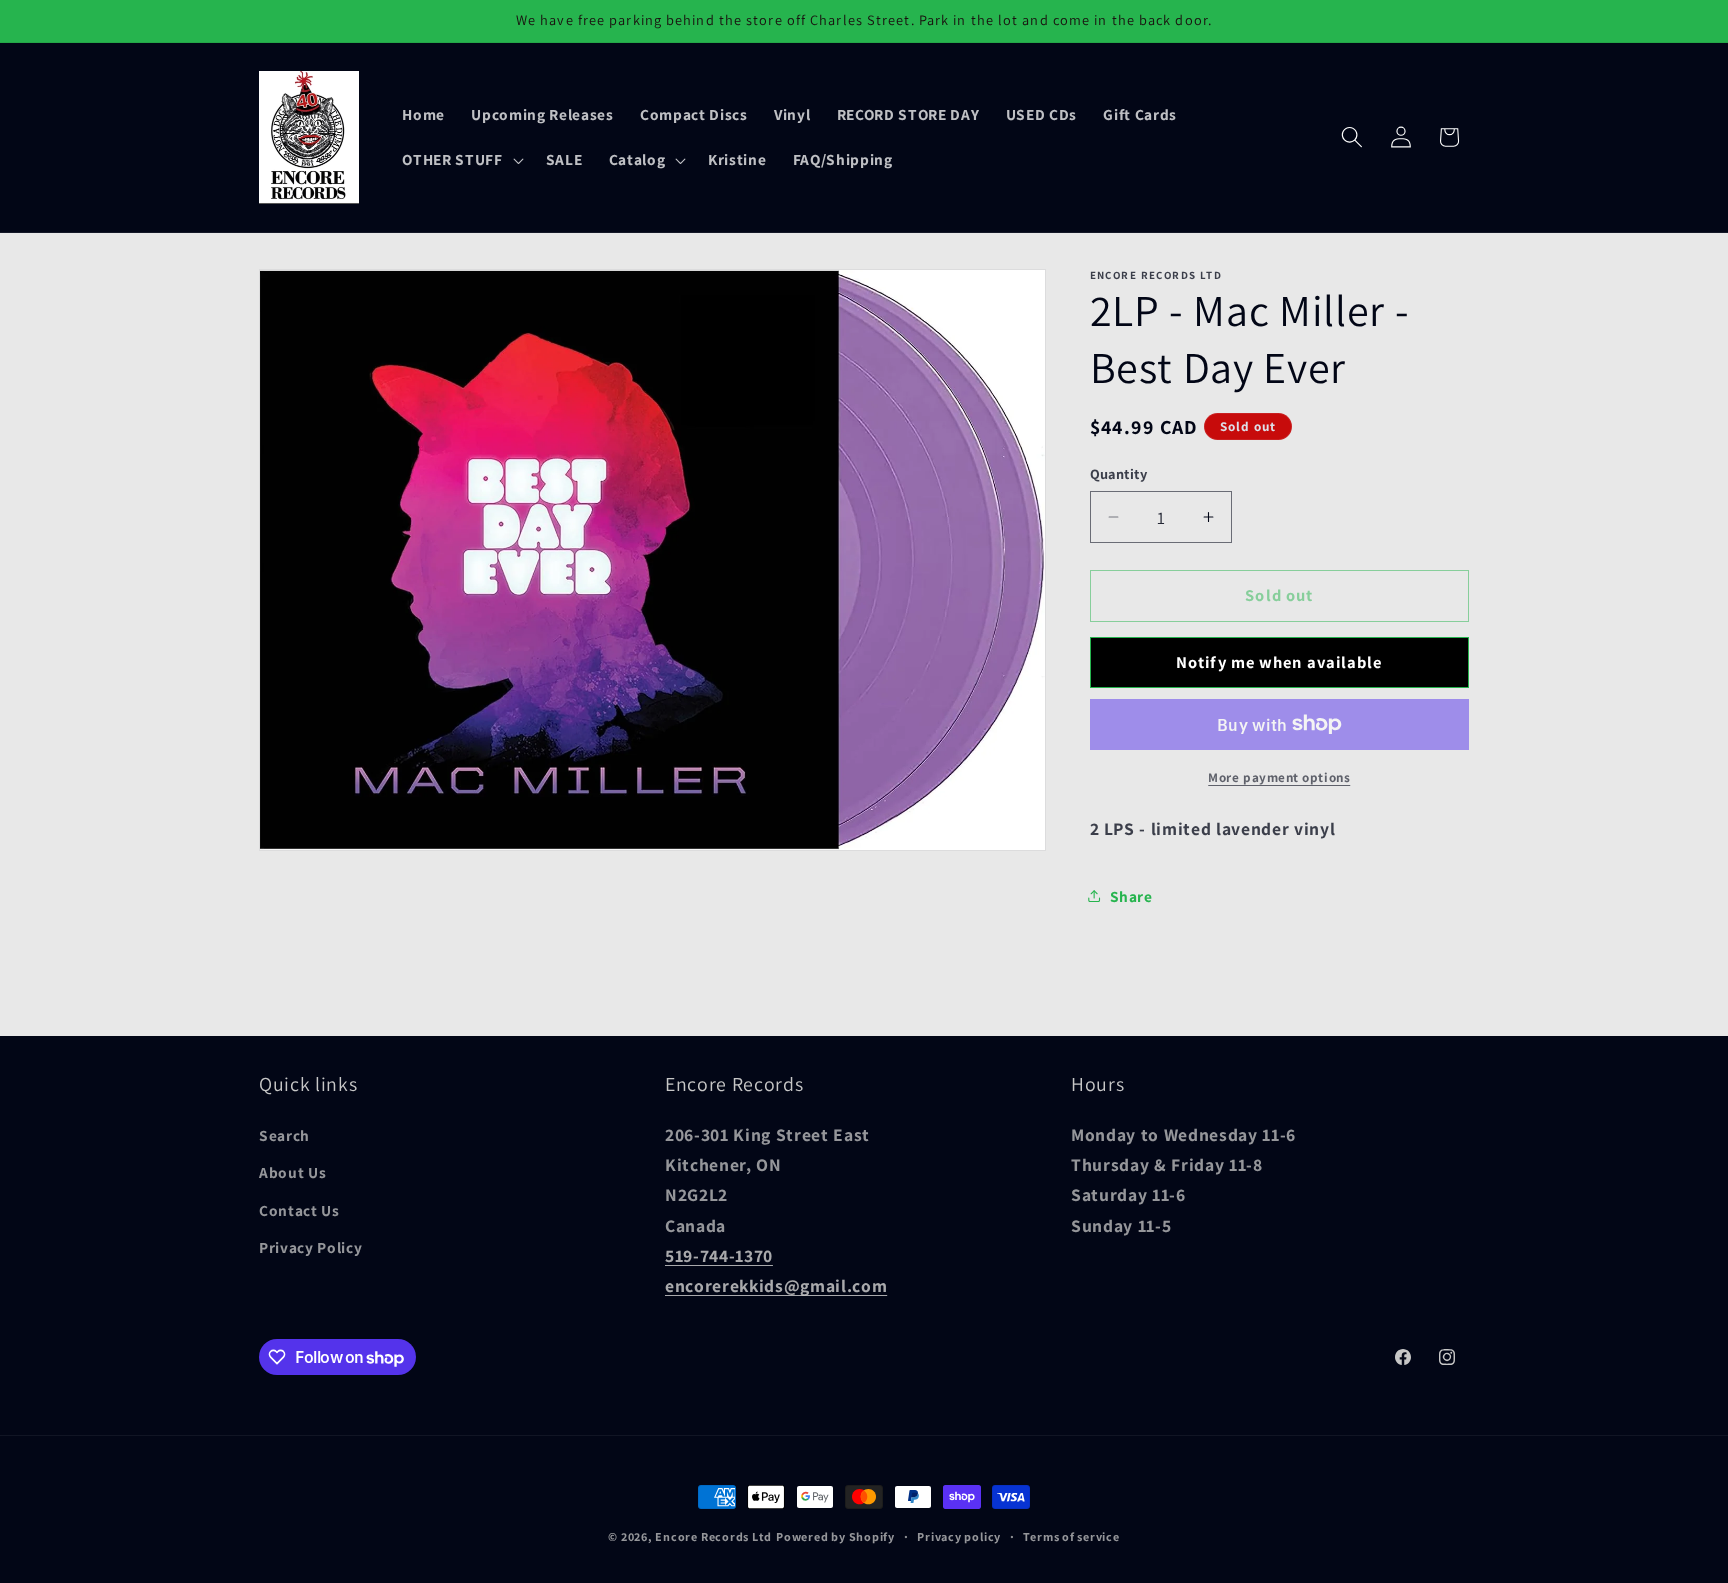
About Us (292, 1173)
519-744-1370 (719, 1256)
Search (284, 1135)
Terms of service (1071, 1536)
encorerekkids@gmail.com (776, 1286)
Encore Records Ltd (713, 1536)
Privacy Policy (310, 1248)
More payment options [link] (1279, 776)
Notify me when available (1279, 661)
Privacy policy (959, 1536)
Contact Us (299, 1210)
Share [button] (1131, 895)
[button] (460, 160)
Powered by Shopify (835, 1536)
